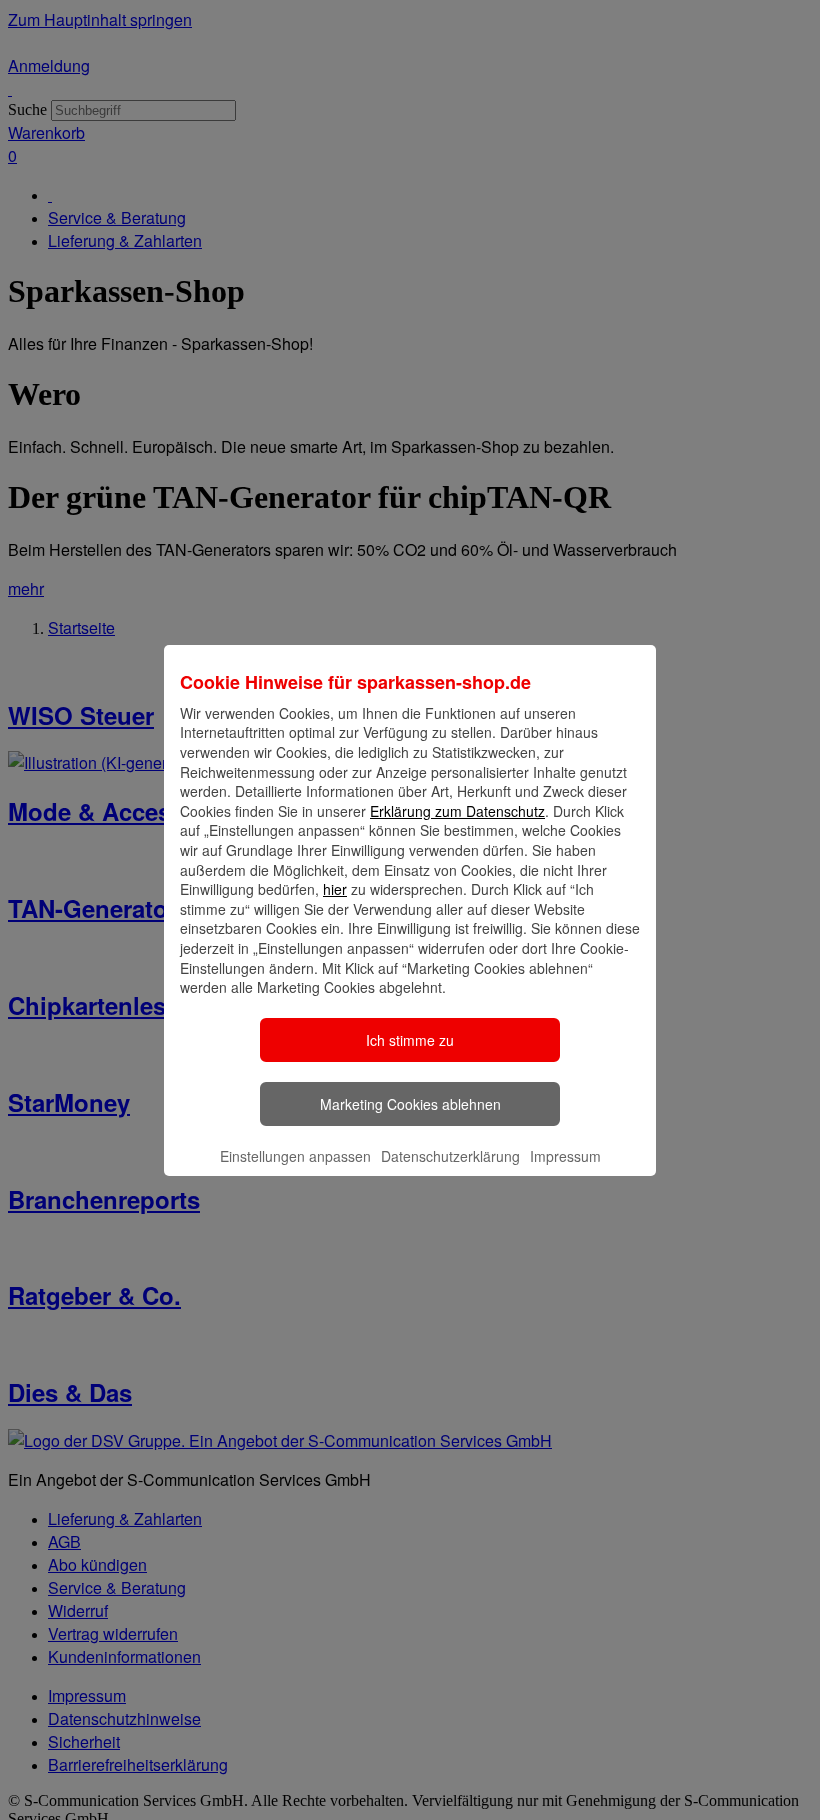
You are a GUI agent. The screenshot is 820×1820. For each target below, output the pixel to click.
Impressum (565, 1156)
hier (335, 889)
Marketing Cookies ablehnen (410, 1104)
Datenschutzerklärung (450, 1156)
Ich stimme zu (410, 1040)
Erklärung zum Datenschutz (457, 811)
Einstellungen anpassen (295, 1156)
